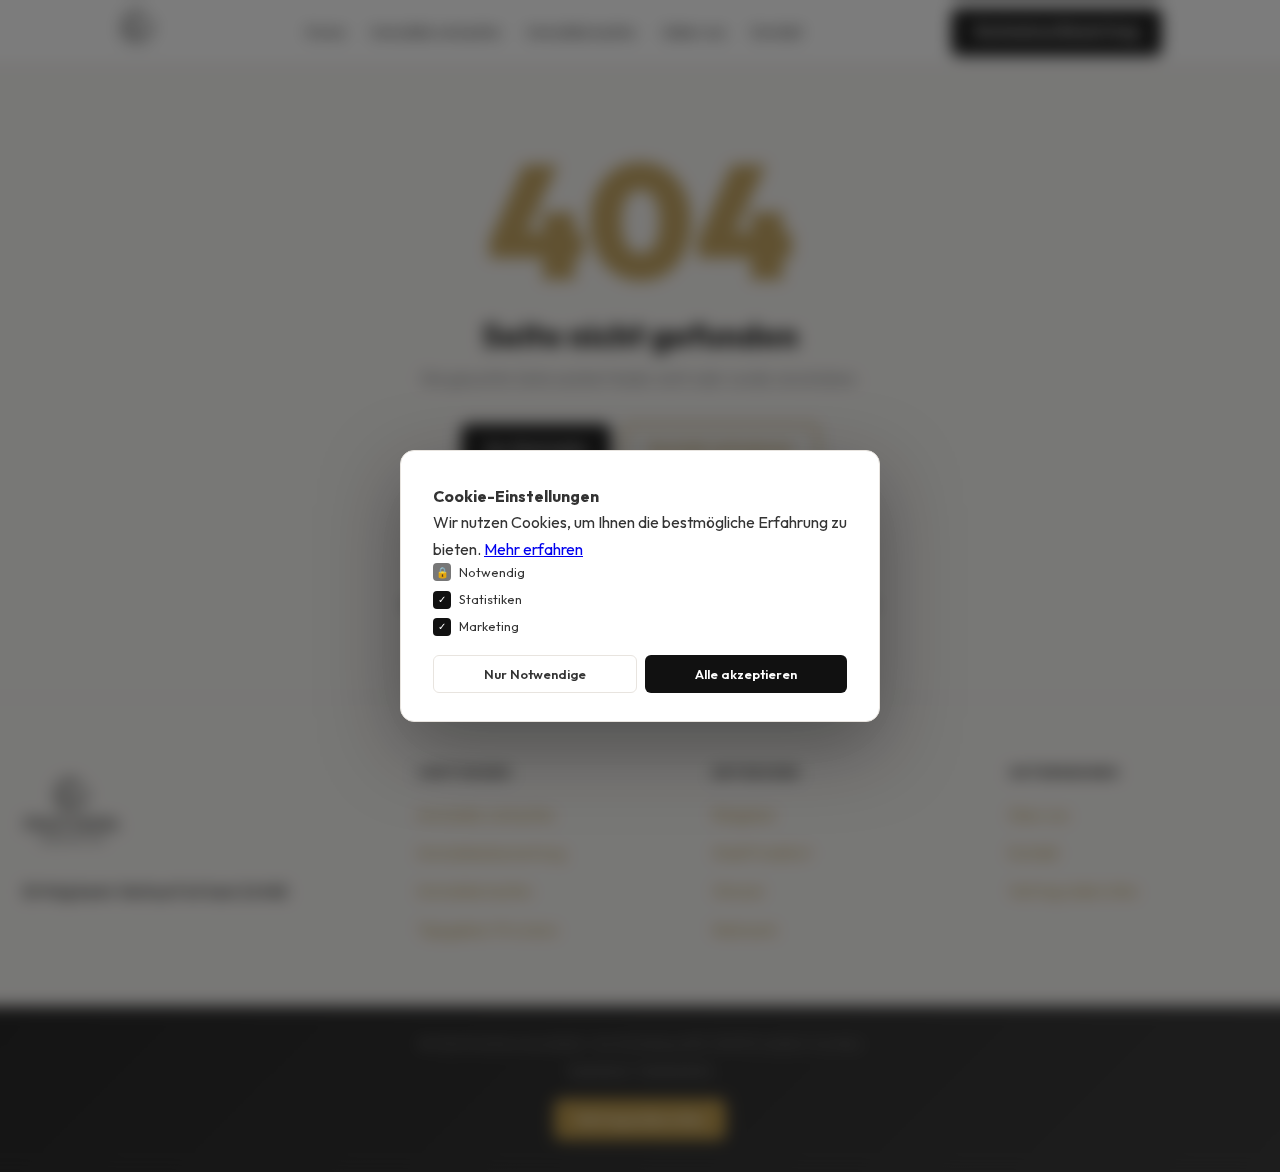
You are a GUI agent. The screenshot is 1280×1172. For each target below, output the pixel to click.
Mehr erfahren (533, 549)
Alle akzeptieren (746, 674)
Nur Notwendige (535, 674)
